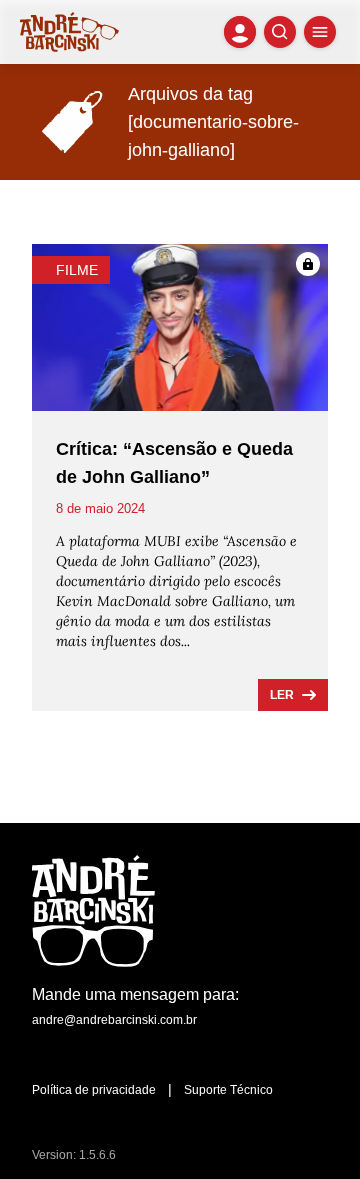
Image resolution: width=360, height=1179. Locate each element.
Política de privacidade (94, 1090)
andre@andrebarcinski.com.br (114, 1020)
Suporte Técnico (228, 1090)
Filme (77, 270)
